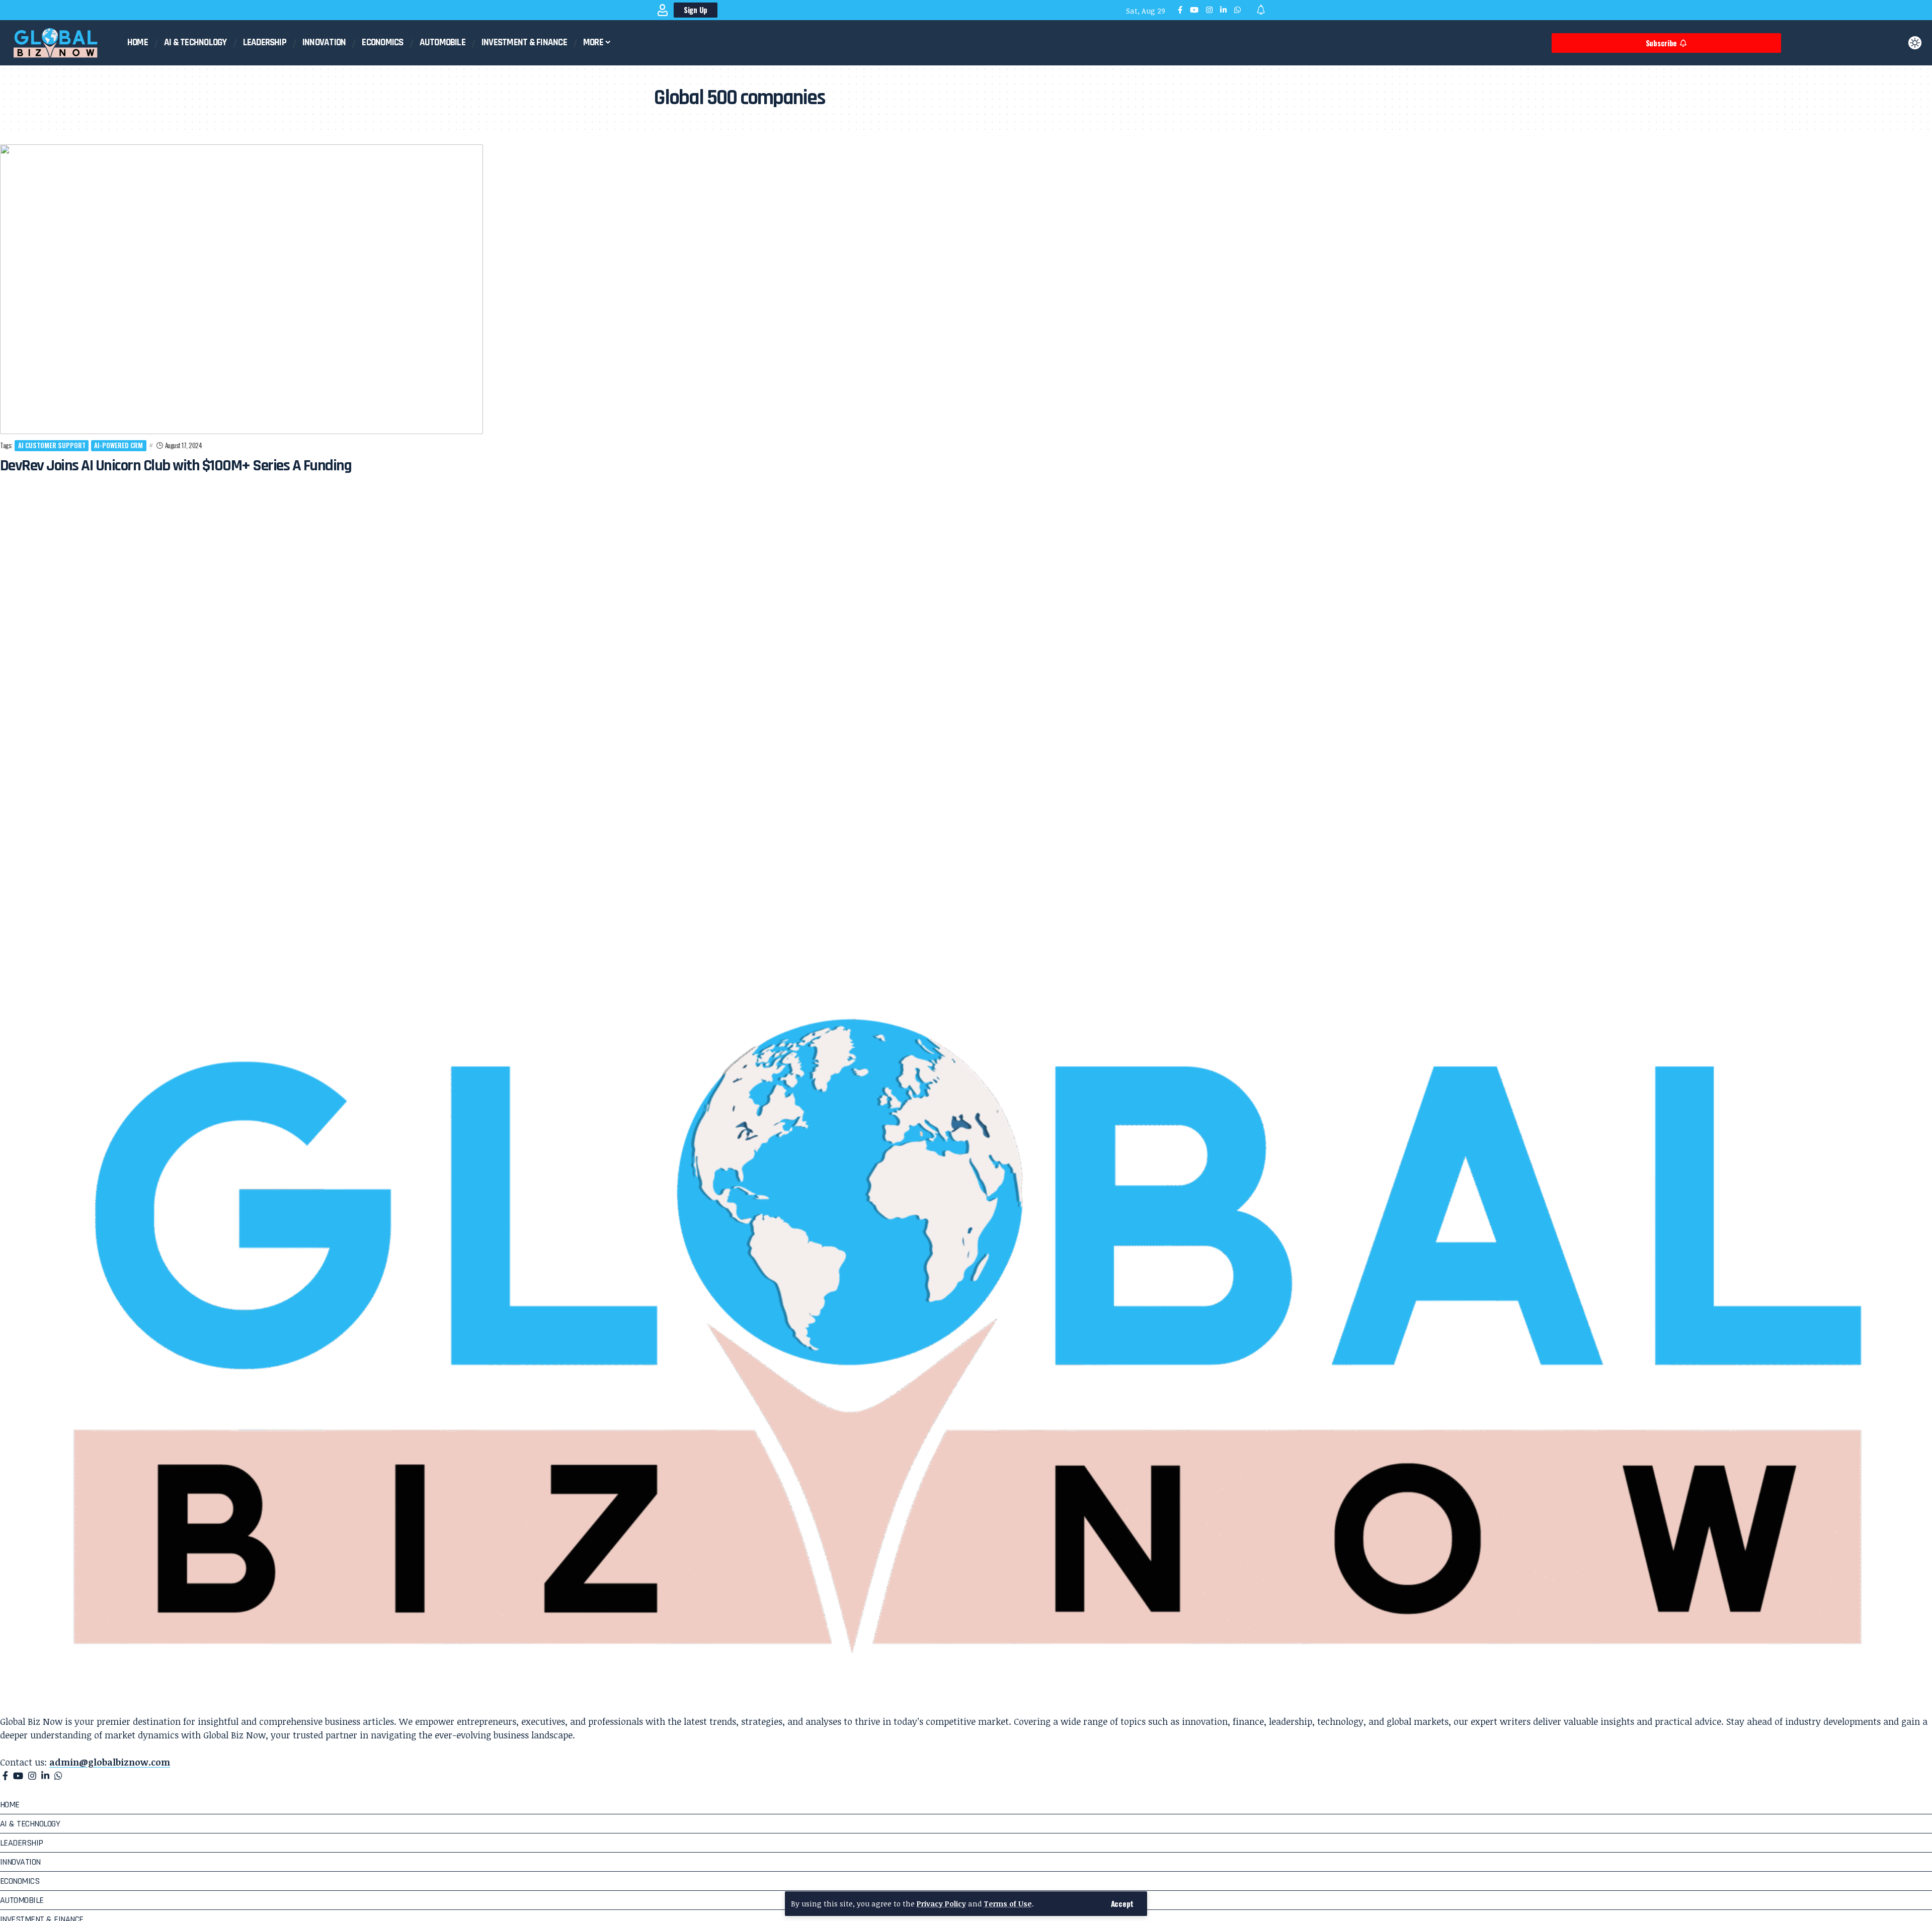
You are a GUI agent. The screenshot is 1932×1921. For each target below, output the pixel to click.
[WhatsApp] (1237, 10)
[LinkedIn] (1223, 10)
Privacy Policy (941, 1904)
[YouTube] (1194, 10)
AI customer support (52, 445)
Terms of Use (1008, 1904)
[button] (1122, 1904)
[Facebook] (1180, 10)
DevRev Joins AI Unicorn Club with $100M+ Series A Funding (176, 466)
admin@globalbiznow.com (110, 1762)
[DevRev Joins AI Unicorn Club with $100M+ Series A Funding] (242, 289)
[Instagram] (1209, 10)
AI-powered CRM (118, 445)
